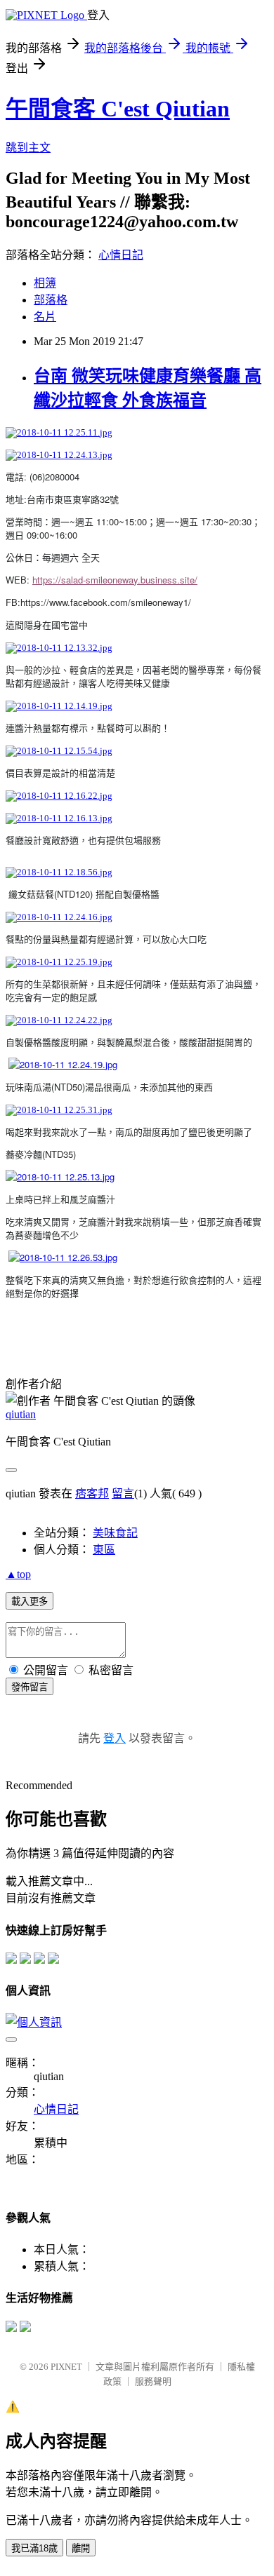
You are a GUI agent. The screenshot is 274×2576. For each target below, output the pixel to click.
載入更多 (30, 1601)
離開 (81, 2548)
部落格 (51, 300)
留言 (123, 1493)
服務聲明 (153, 2381)
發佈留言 (30, 1687)
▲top (18, 1574)
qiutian (21, 1414)
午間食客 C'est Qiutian (118, 109)
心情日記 (121, 255)
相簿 (45, 283)
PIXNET (66, 2367)
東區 (104, 1550)
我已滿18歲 (34, 2548)
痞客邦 (92, 1493)
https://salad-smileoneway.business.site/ (115, 580)
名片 (45, 317)
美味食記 (115, 1533)
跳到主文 (28, 148)
